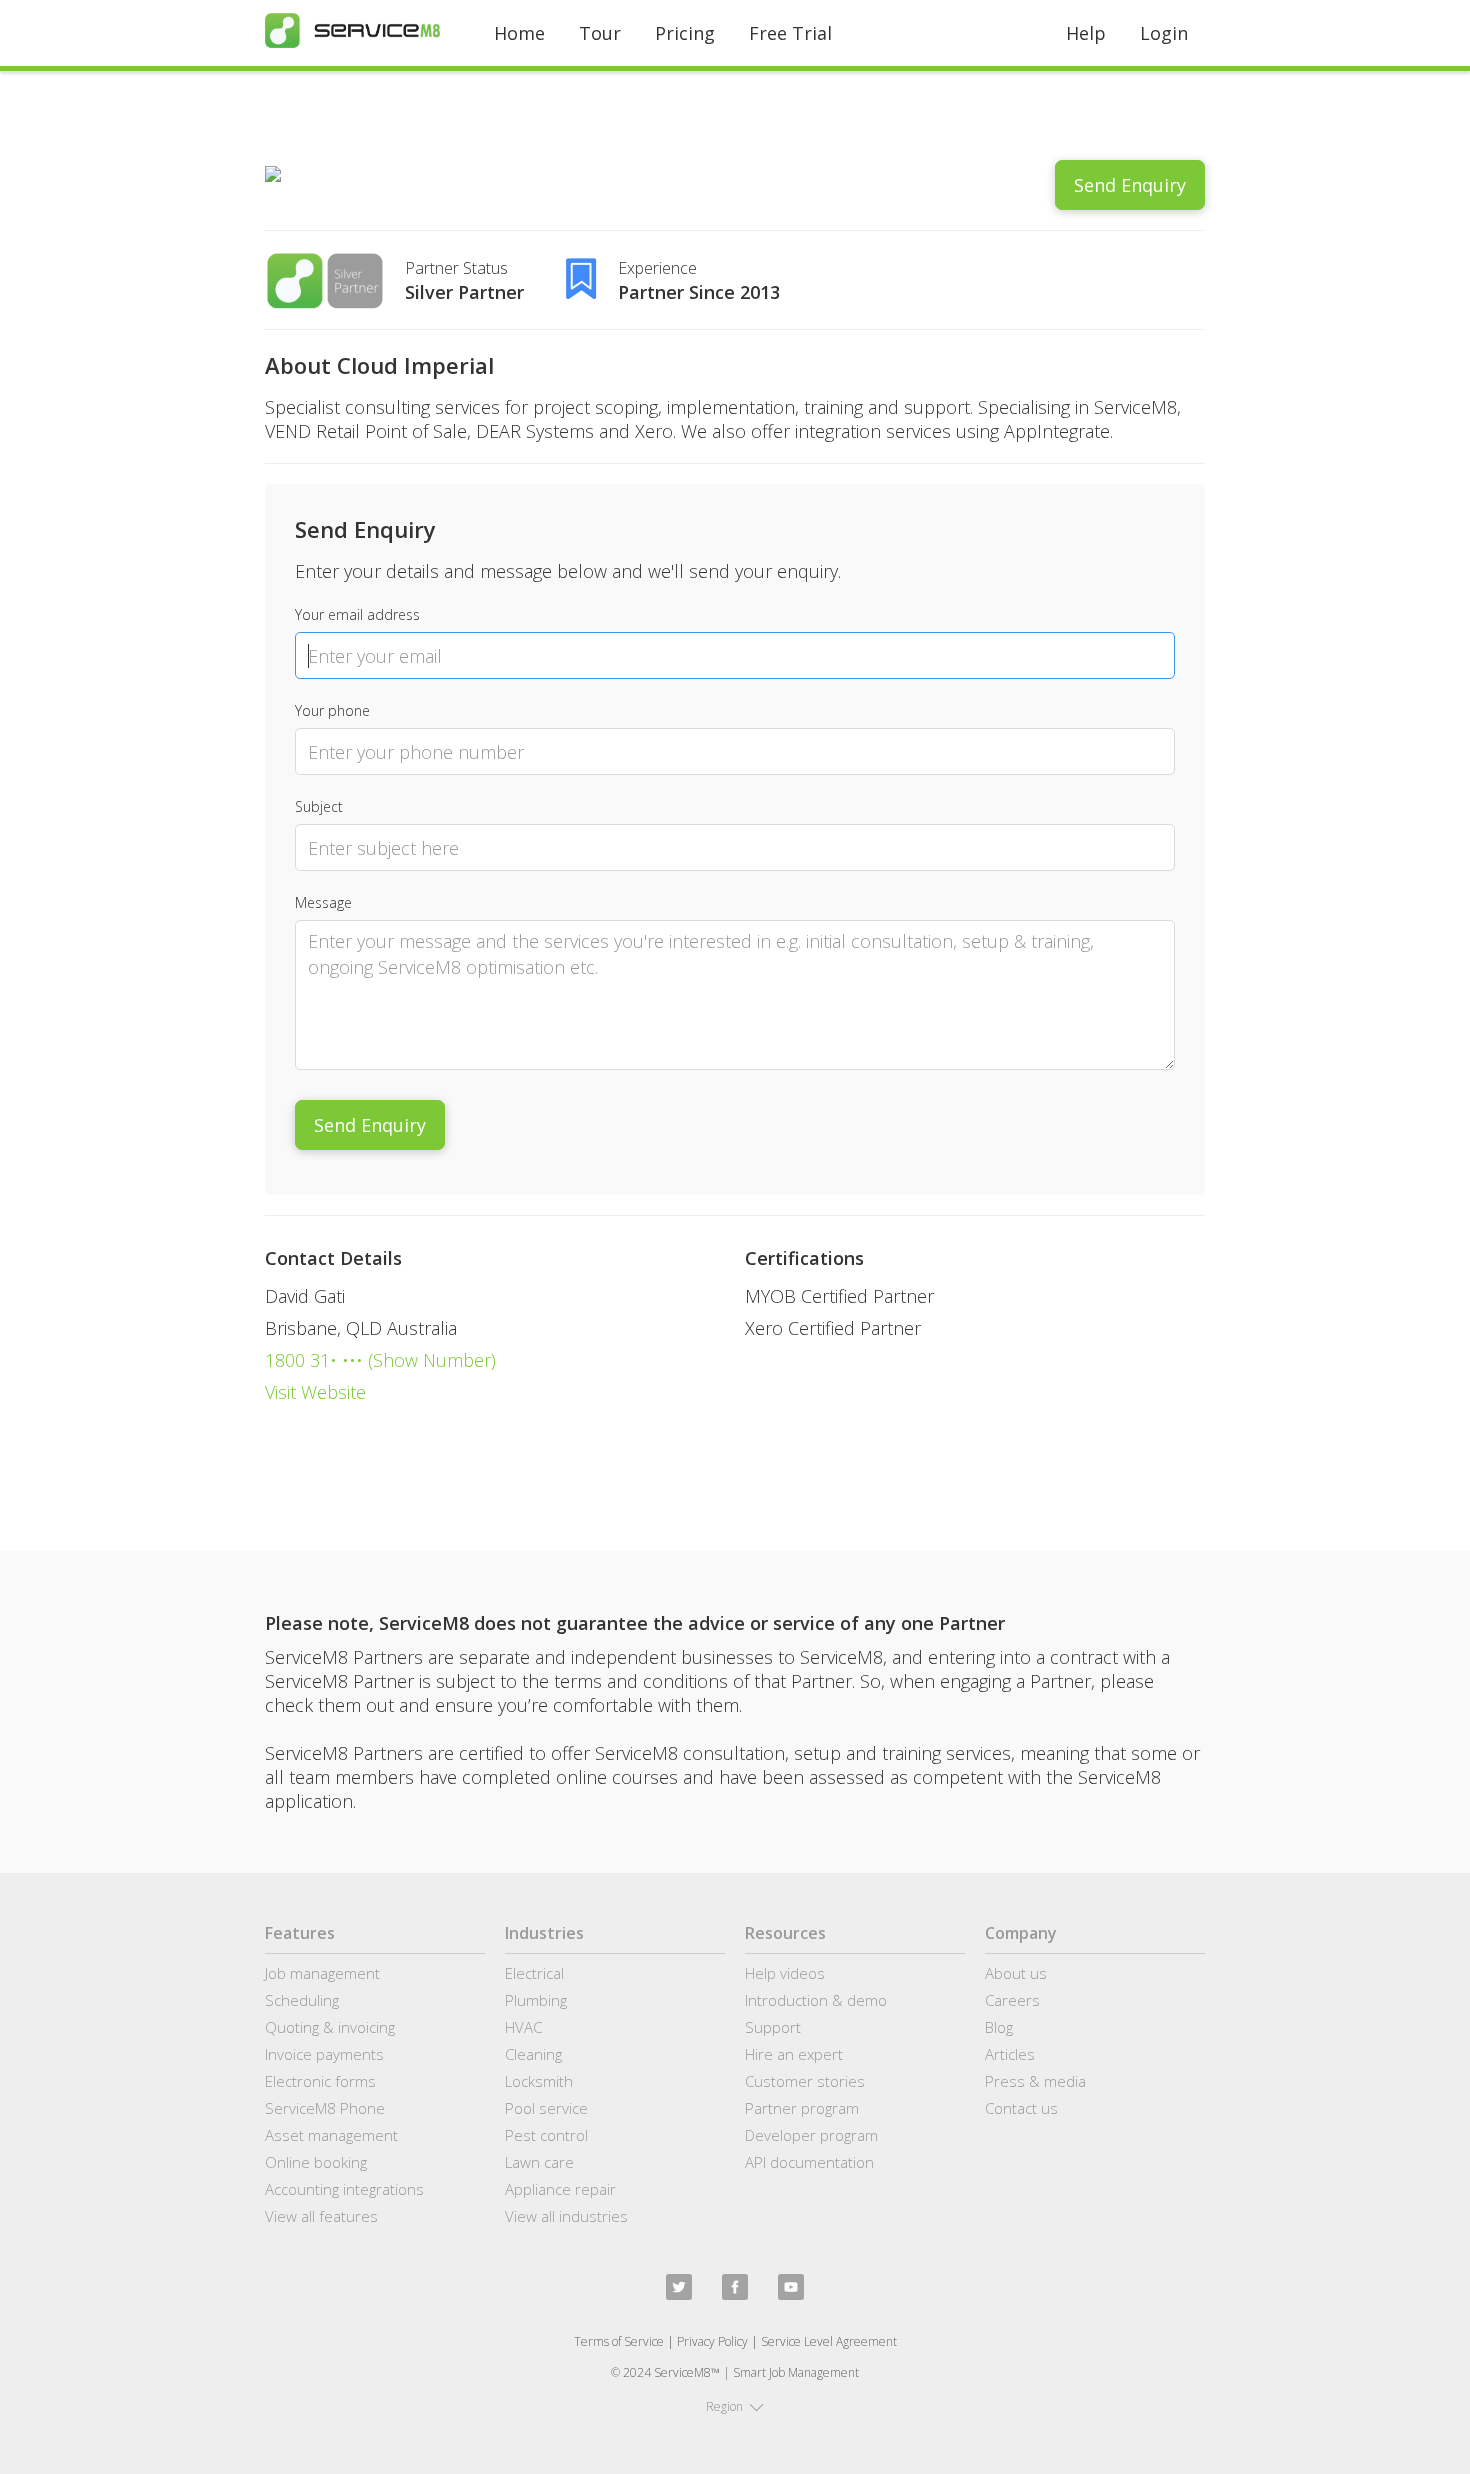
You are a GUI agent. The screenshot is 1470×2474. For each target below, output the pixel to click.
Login (1164, 33)
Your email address (357, 614)
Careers (1012, 2000)
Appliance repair (560, 2189)
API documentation (809, 2162)
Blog (999, 2027)
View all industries (566, 2216)
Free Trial (790, 33)
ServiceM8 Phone (325, 2108)
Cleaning (533, 2054)
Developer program (811, 2135)
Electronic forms (320, 2081)
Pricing (685, 33)
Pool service (546, 2108)
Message (323, 902)
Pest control (546, 2135)
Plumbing (536, 2000)
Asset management (331, 2135)
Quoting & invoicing (330, 2027)
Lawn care (539, 2162)
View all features (321, 2216)
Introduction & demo (816, 2000)
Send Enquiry (1130, 185)
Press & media (1035, 2081)
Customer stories (805, 2081)
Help (1086, 33)
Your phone (332, 710)
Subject (319, 806)
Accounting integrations (344, 2189)
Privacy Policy (712, 2341)
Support (773, 2027)
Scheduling (302, 2000)
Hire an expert (794, 2054)
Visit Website (315, 1392)
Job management (322, 1973)
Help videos (785, 1973)
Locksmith (539, 2081)
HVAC (523, 2027)
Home (519, 33)
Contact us (1021, 2108)
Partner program (802, 2108)
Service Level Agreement (829, 2341)
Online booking (316, 2162)
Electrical (534, 1973)
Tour (600, 33)
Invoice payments (324, 2054)
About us (1016, 1973)
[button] (735, 2407)
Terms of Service (619, 2341)
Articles (1010, 2054)
